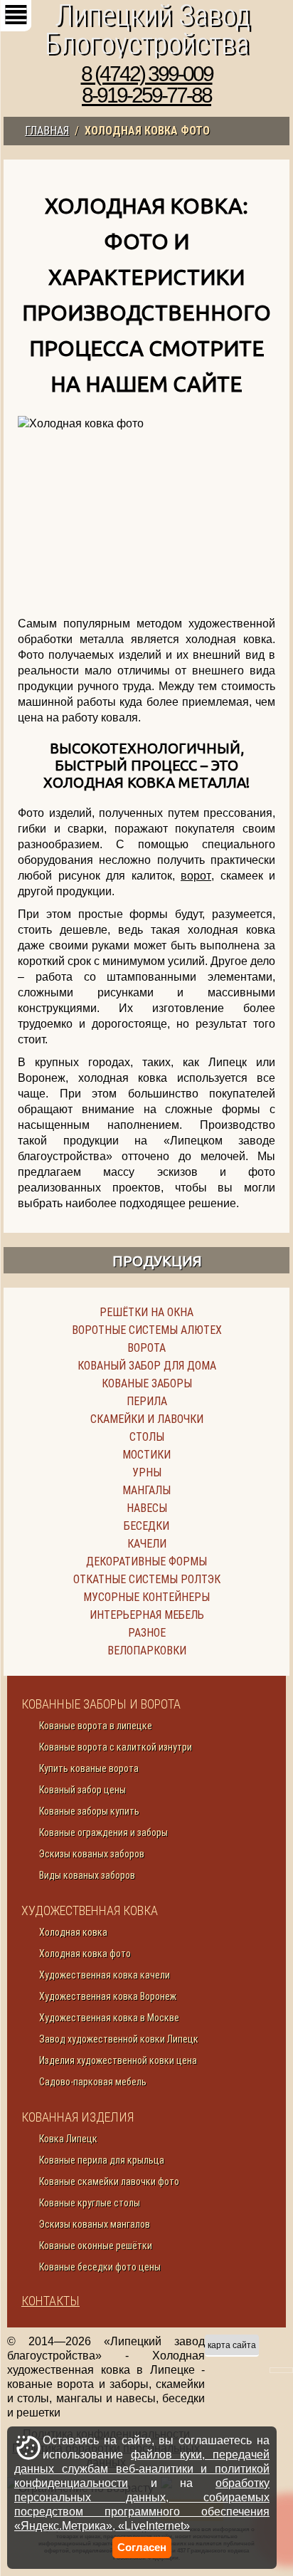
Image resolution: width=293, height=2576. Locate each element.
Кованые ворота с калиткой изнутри (116, 1747)
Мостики (146, 1455)
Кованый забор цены (82, 1790)
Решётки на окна (146, 1312)
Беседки (146, 1526)
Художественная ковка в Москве (109, 2018)
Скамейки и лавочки (147, 1419)
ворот (196, 876)
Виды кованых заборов (87, 1875)
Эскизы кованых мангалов (95, 2224)
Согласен (142, 2547)
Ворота (146, 1348)
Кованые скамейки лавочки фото (109, 2181)
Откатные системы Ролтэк (147, 1579)
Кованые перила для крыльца (102, 2160)
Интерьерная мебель (147, 1615)
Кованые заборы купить (89, 1811)
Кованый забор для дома (147, 1366)
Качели (147, 1544)
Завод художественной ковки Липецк (119, 2039)
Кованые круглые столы (90, 2203)
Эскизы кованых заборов (92, 1854)
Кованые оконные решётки (96, 2246)
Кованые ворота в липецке (96, 1726)
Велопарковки (147, 1651)
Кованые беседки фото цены (100, 2267)
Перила (147, 1401)
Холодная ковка (73, 1932)
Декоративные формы (146, 1561)
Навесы (147, 1508)
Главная (47, 131)
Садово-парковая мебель (93, 2082)
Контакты (50, 2301)
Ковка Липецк (68, 2139)
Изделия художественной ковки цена (118, 2060)
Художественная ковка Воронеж (108, 1996)
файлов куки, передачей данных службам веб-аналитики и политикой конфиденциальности (142, 2469)
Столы (147, 1437)
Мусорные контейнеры (146, 1597)
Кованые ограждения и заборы (103, 1832)
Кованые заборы (147, 1383)
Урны (147, 1472)
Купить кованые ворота (89, 1768)
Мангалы (146, 1490)
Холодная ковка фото (85, 1954)
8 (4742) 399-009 (147, 74)
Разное (147, 1633)
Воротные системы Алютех (147, 1330)
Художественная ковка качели (105, 1975)
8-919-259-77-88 (146, 95)
